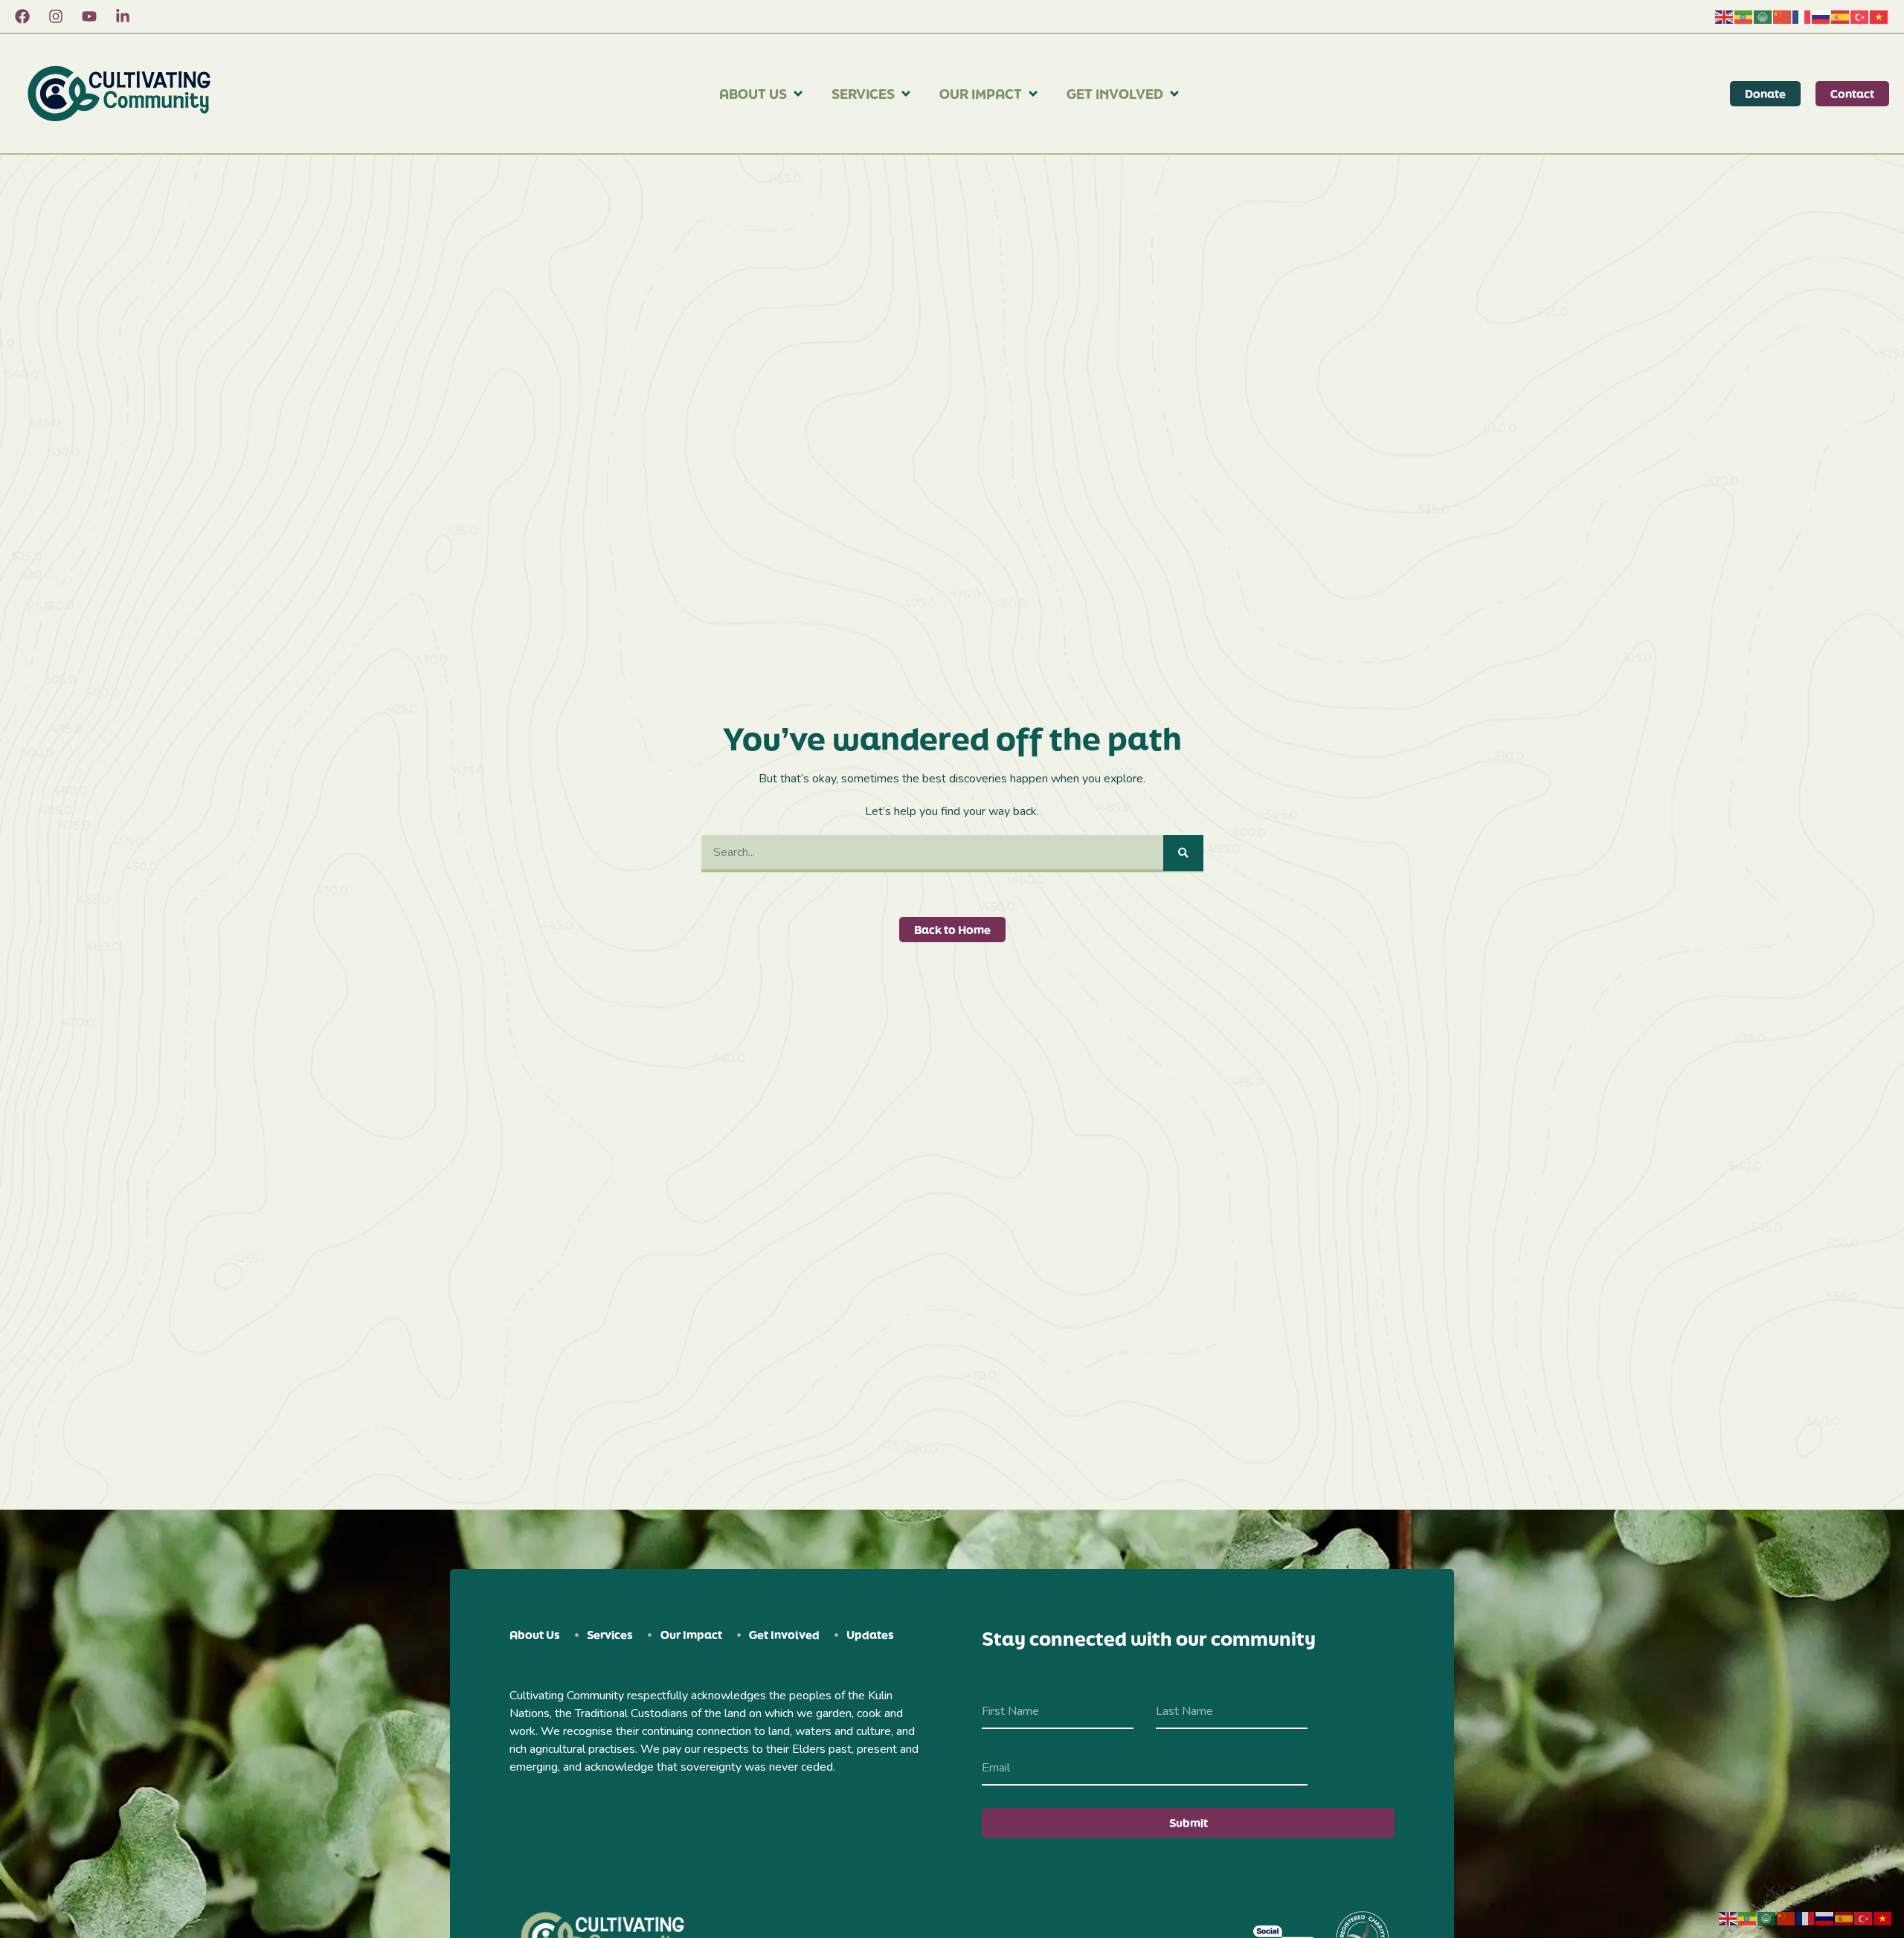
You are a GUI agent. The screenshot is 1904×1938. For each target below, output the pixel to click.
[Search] (1183, 853)
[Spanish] (1841, 16)
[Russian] (1821, 16)
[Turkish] (1860, 16)
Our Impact (981, 94)
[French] (1802, 16)
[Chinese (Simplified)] (1783, 16)
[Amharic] (1744, 16)
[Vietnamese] (1879, 16)
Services (863, 94)
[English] (1725, 16)
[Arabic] (1763, 16)
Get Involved (1115, 94)
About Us (753, 94)
